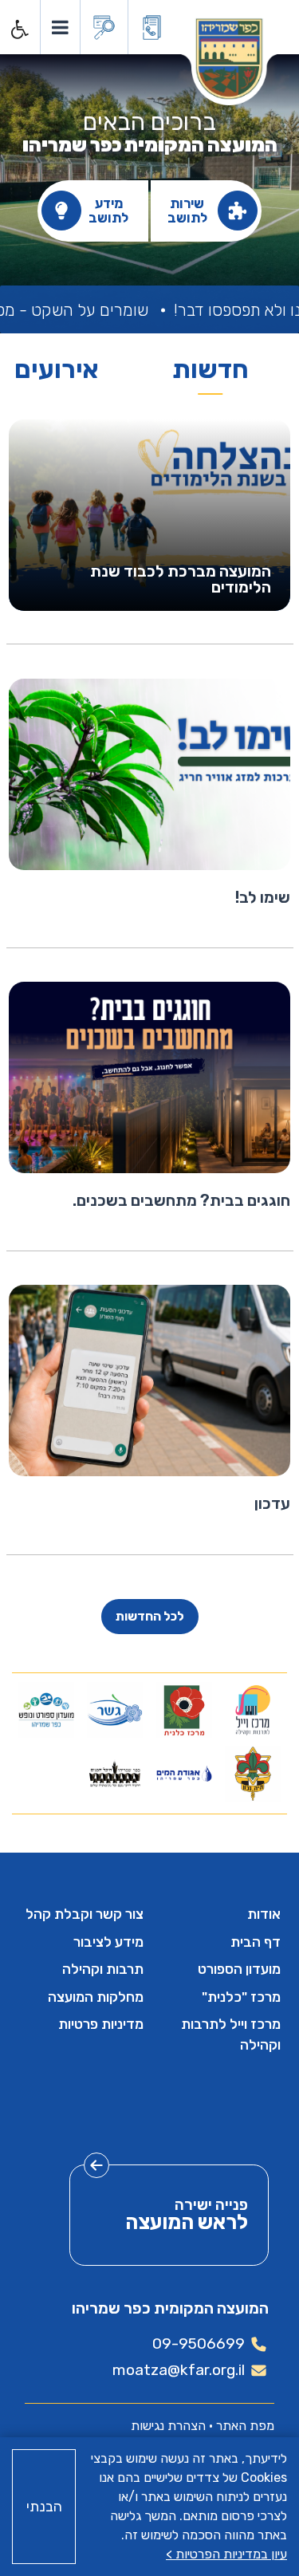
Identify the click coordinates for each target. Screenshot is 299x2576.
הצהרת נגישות (168, 2426)
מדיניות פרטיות (101, 2024)
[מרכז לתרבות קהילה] (252, 1710)
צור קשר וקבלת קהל (85, 1914)
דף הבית (256, 1942)
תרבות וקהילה (103, 1969)
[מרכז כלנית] (184, 1710)
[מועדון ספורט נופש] (47, 1710)
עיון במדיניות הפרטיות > (226, 2554)
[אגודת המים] (184, 1774)
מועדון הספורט (239, 1969)
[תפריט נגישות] (18, 30)
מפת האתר (245, 2426)
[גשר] (115, 1710)
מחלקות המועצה (96, 1997)
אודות (264, 1914)
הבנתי (44, 2507)
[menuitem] (219, 1914)
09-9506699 (199, 2344)
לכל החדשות (150, 1616)
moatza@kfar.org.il (179, 2370)
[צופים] (252, 1774)
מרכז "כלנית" (241, 1997)
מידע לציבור (108, 1942)
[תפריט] (59, 27)
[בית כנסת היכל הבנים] (115, 1774)
